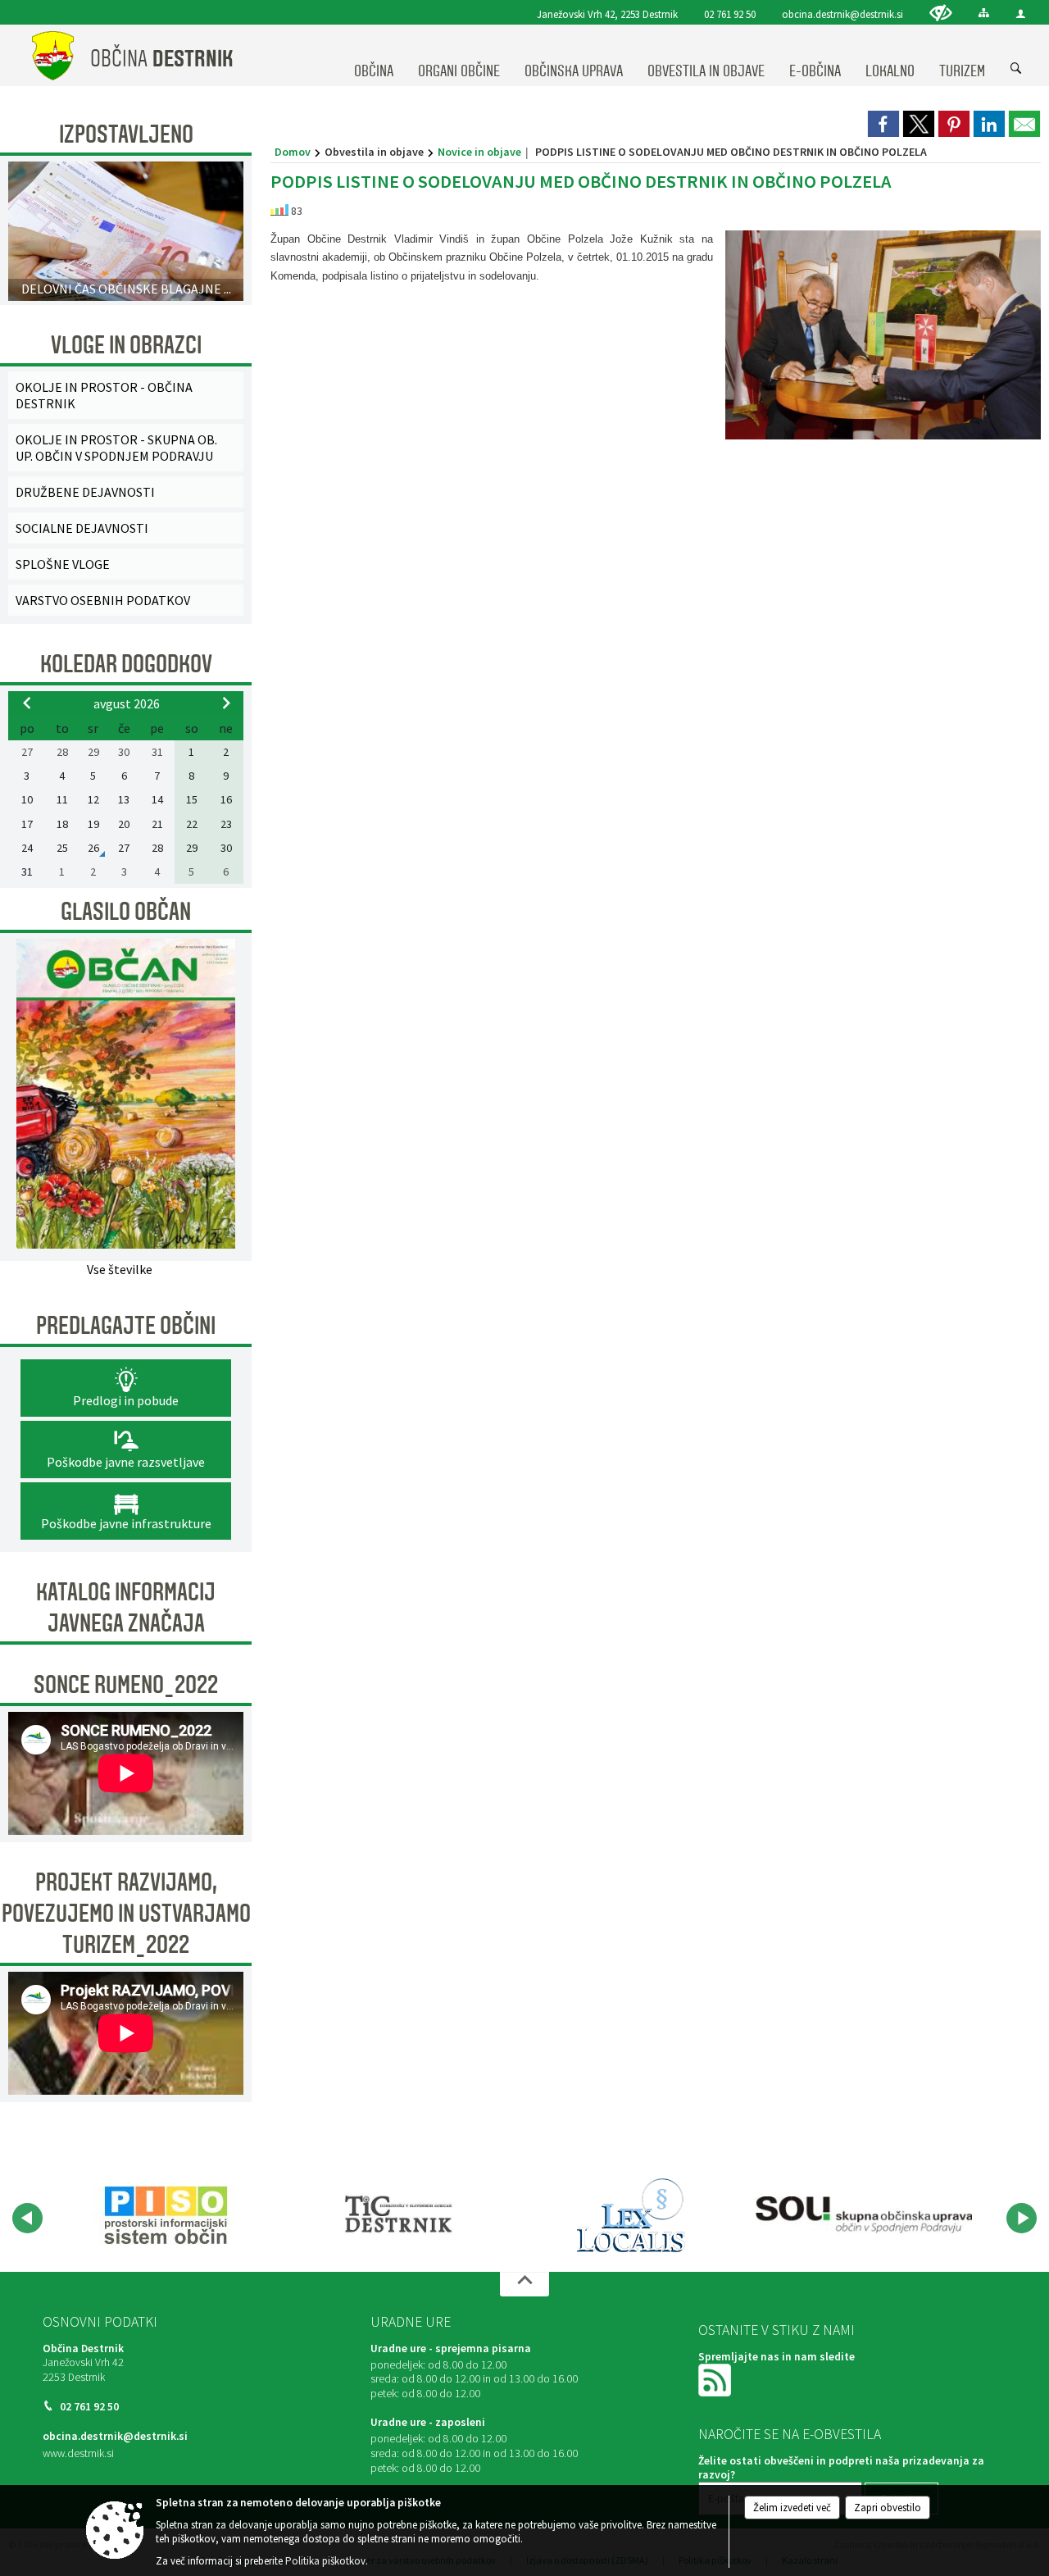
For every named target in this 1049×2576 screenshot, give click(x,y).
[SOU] (864, 2215)
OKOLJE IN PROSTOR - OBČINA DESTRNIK (104, 395)
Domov (293, 152)
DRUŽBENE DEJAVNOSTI (85, 492)
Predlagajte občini (126, 1326)
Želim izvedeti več (792, 2508)
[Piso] (166, 2215)
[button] (27, 2218)
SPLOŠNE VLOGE (63, 564)
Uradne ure (411, 2322)
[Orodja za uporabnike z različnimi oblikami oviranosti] (941, 13)
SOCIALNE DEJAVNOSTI (82, 528)
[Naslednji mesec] (226, 703)
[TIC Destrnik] (399, 2215)
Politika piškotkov (325, 2561)
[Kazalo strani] (984, 13)
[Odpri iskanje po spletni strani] (1016, 69)
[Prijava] (1021, 14)
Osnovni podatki (100, 2322)
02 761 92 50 (730, 14)
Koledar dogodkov (126, 664)
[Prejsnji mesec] (27, 703)
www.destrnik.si (78, 2453)
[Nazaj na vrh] (524, 2284)
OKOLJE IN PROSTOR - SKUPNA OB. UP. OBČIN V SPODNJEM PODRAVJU (116, 448)
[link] (883, 124)
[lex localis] (631, 2215)
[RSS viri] (716, 2379)
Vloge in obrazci (126, 345)
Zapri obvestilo (888, 2508)
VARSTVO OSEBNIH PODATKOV (103, 600)
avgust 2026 (127, 703)
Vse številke (120, 1269)
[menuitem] (374, 56)
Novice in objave (479, 152)
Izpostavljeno (126, 134)
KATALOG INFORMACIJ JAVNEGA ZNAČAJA (126, 1608)
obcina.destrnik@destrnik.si (842, 14)
